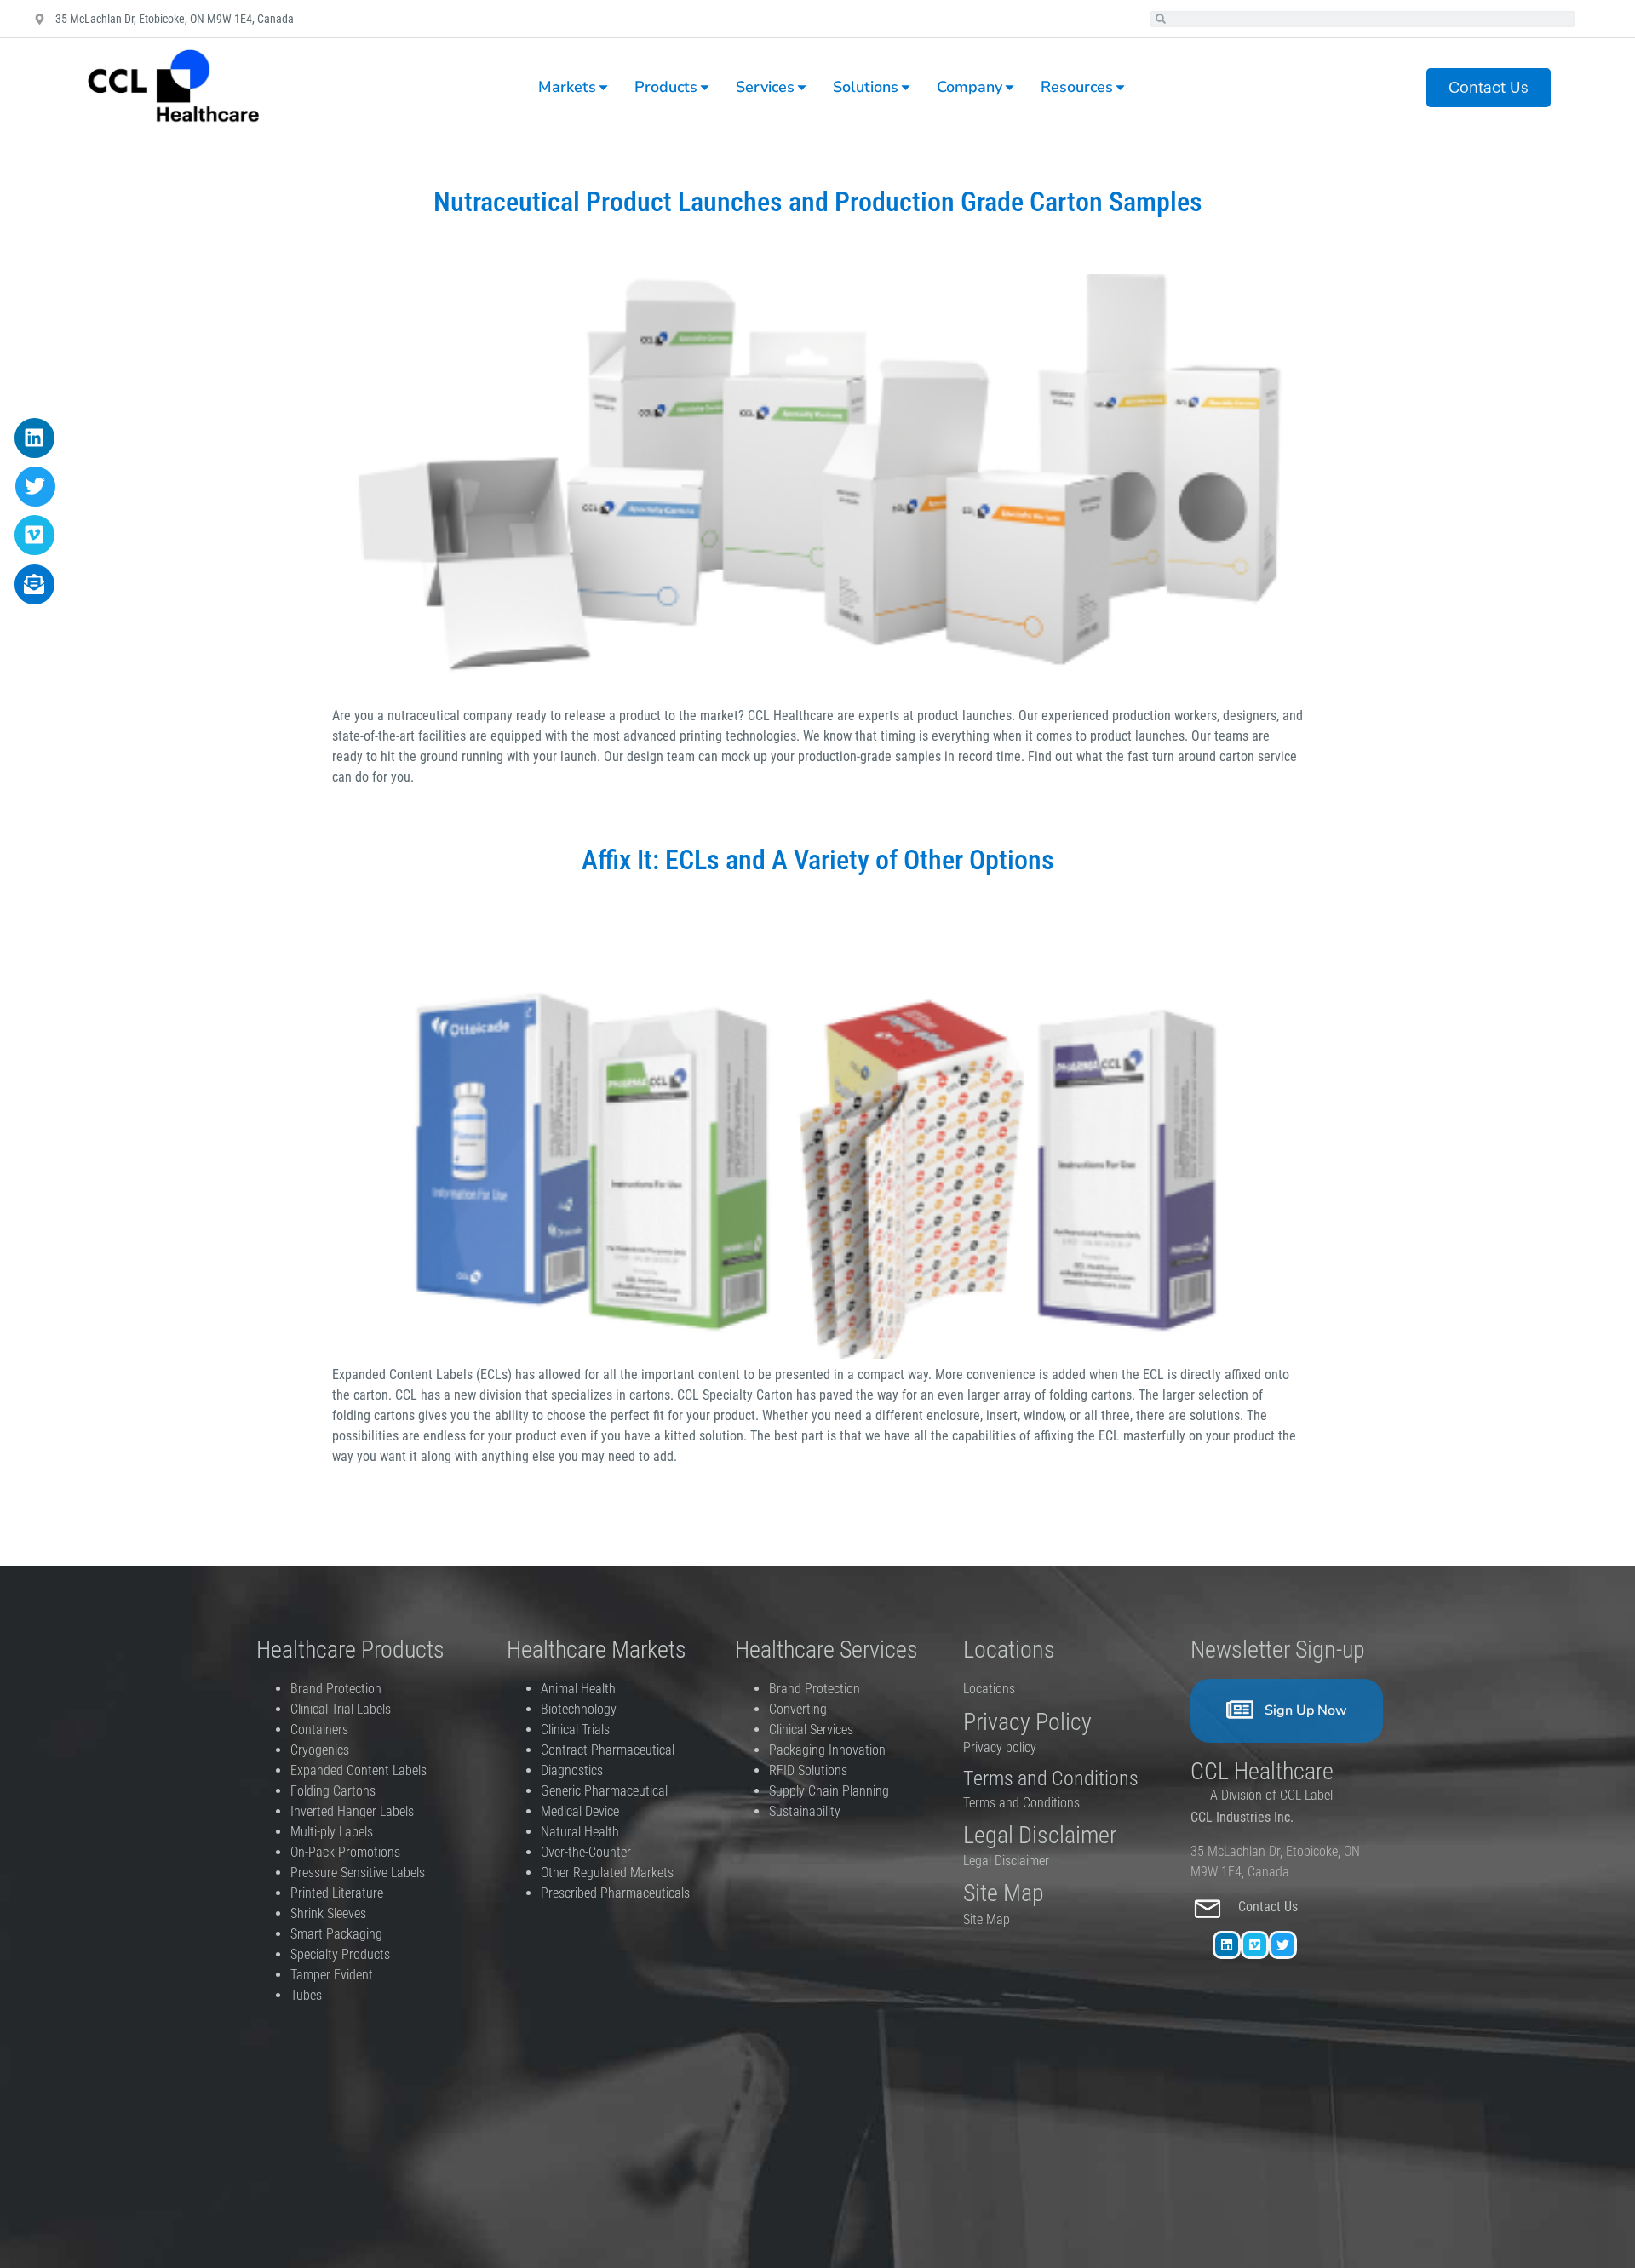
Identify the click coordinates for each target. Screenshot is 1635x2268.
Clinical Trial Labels (341, 1709)
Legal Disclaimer (1006, 1861)
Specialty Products (340, 1954)
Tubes (306, 1995)
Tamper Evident (332, 1975)
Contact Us (1270, 1907)
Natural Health (580, 1832)
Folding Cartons (333, 1791)
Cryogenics (320, 1750)
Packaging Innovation (827, 1750)
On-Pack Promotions (345, 1852)
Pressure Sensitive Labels (358, 1873)
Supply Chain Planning (829, 1791)
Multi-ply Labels (332, 1832)
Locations (989, 1689)
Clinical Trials (575, 1730)
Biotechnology (579, 1709)
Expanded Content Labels (359, 1770)
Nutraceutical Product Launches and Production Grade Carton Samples (818, 202)
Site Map (987, 1919)
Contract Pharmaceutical (608, 1750)
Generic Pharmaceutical (606, 1791)
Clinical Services (811, 1730)
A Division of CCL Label (1271, 1795)
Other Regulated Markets (607, 1873)
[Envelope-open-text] (34, 584)
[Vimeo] (1255, 1945)
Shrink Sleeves (328, 1913)
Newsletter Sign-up (1278, 1649)
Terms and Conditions (1021, 1803)
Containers (319, 1730)
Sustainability (805, 1811)
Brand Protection (336, 1689)
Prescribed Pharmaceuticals (615, 1893)
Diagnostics (574, 1770)
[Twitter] (1283, 1945)
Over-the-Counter (589, 1852)
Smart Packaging (336, 1934)
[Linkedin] (1227, 1945)
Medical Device (580, 1811)
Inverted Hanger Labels (352, 1811)
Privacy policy (1001, 1747)
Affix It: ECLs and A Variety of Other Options (818, 860)
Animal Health (578, 1689)
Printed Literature (337, 1893)
